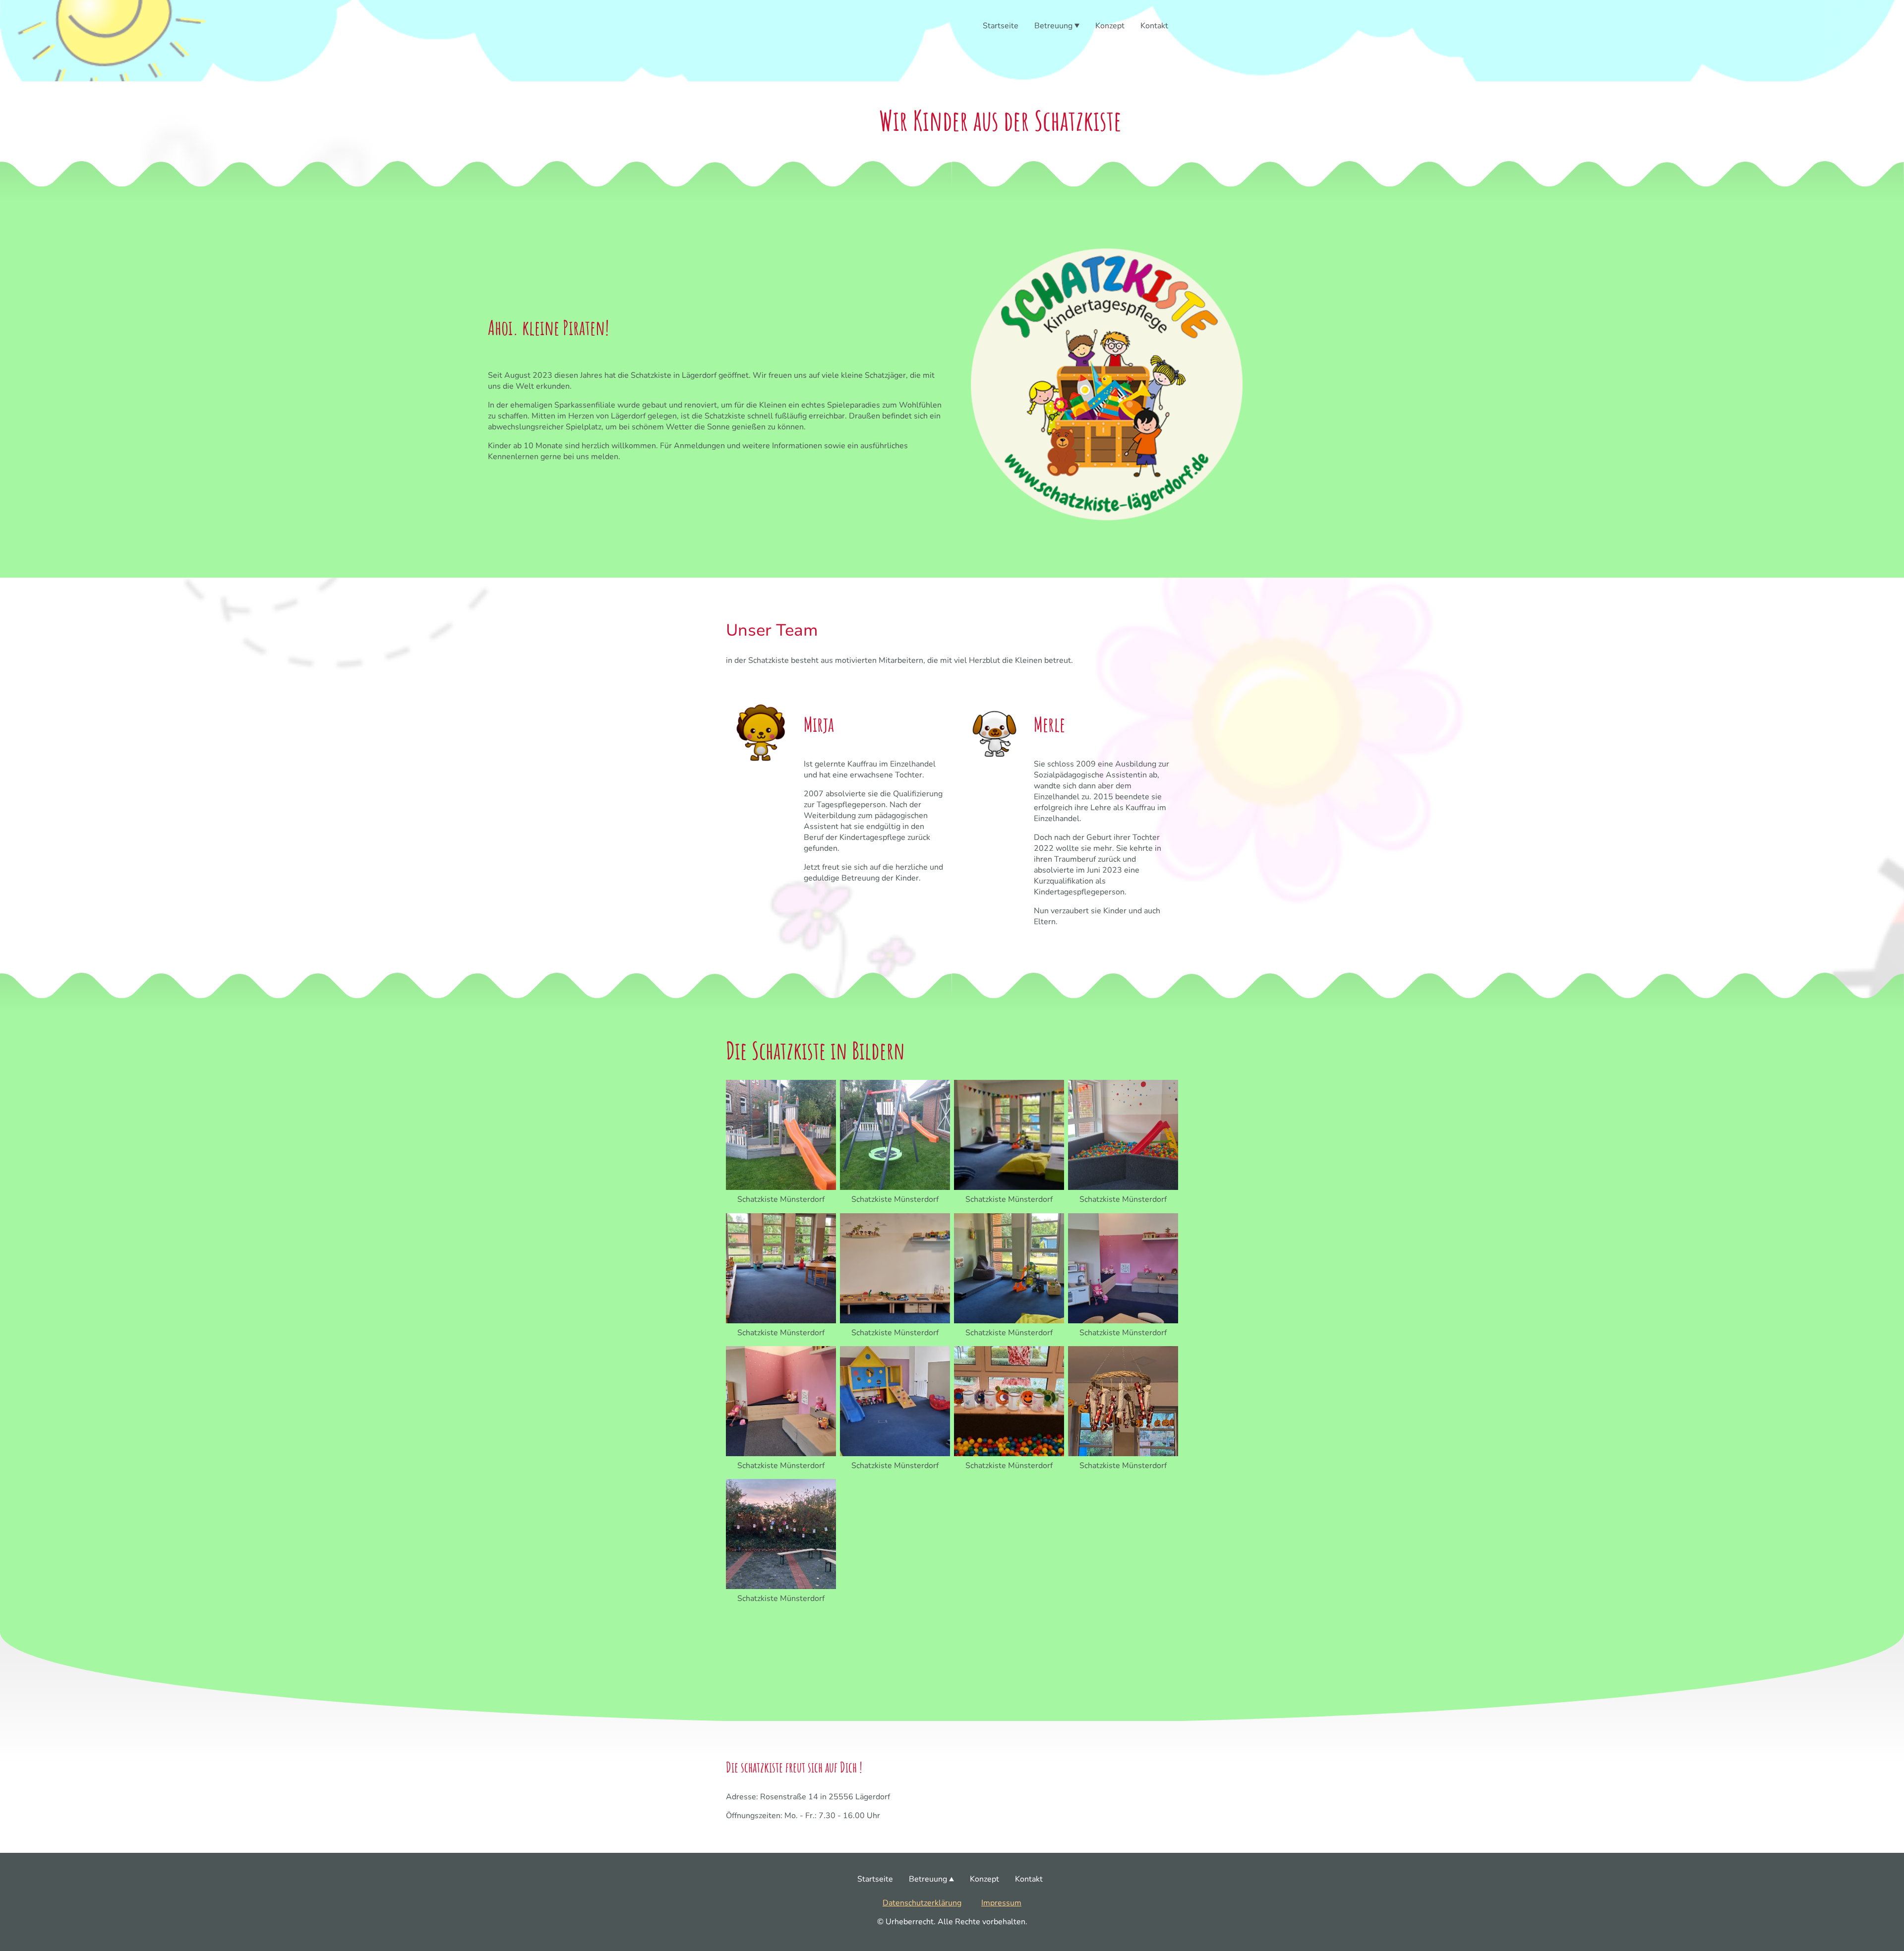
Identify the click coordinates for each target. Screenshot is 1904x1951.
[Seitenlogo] (760, 61)
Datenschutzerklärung (922, 1903)
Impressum (1001, 1903)
